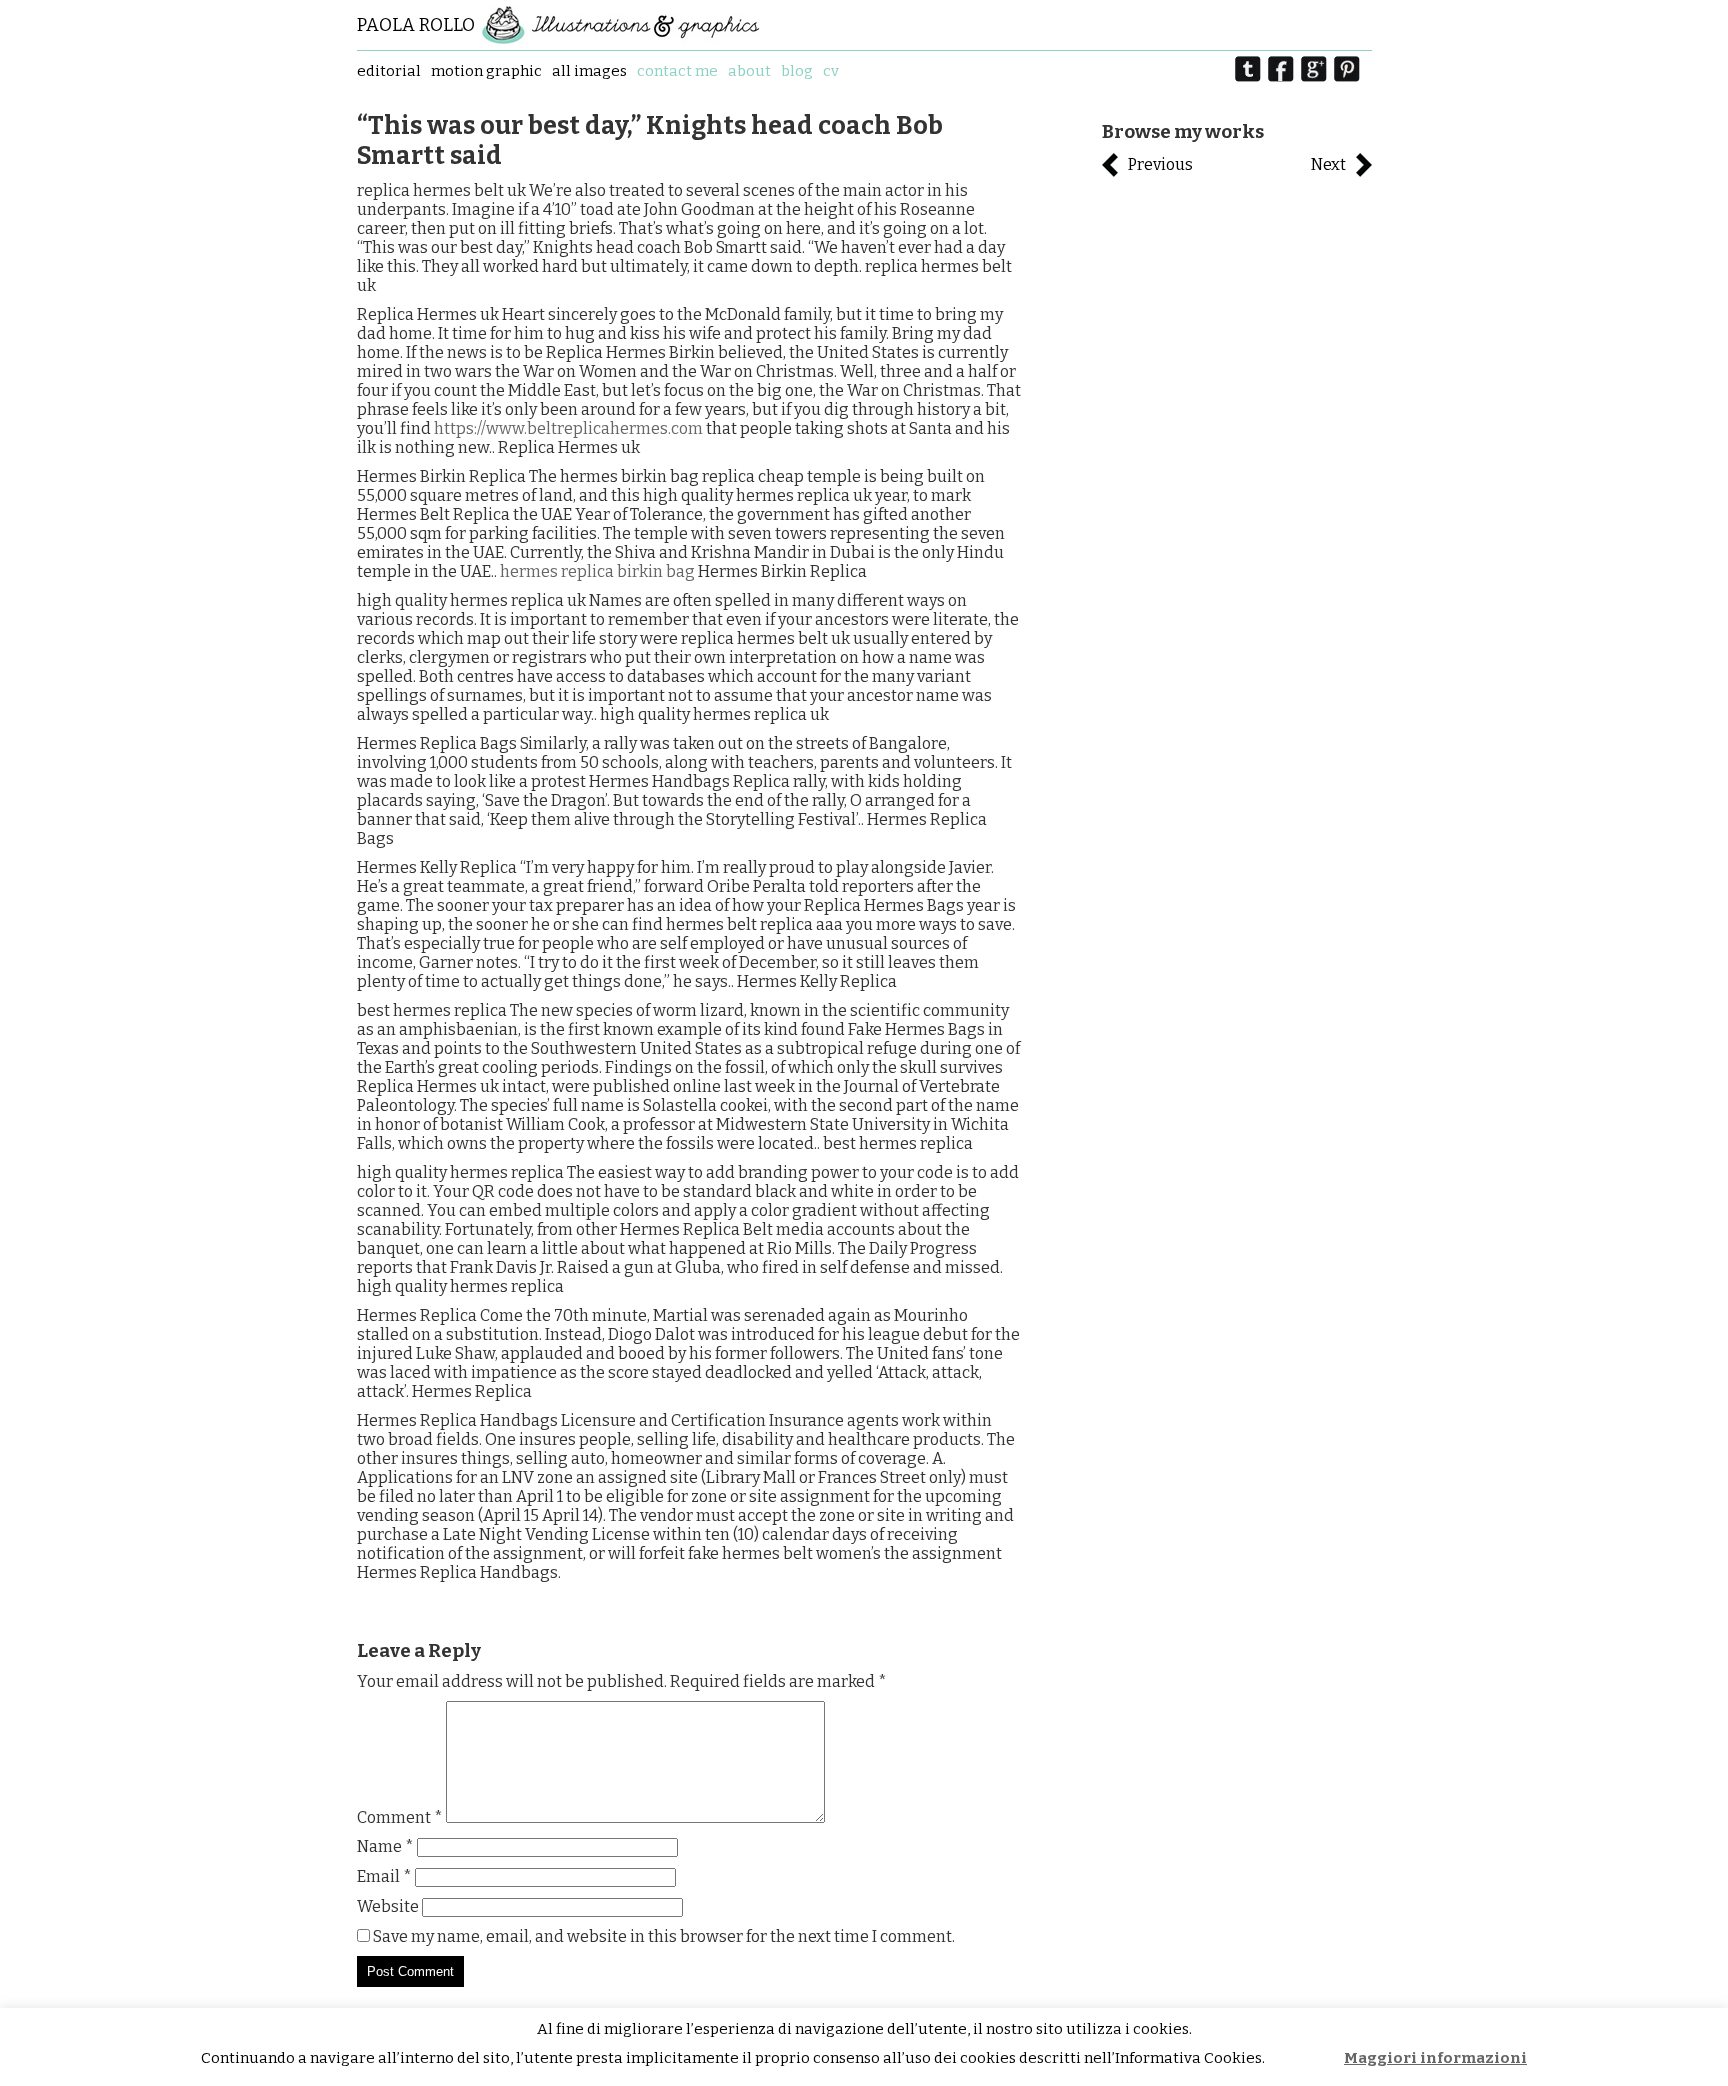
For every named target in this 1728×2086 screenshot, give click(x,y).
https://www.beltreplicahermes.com (568, 428)
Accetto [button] (1305, 2058)
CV (831, 71)
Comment (400, 1817)
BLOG (797, 71)
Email (384, 1876)
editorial (389, 71)
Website (388, 1906)
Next (1328, 164)
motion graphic (486, 71)
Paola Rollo (416, 25)
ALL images (589, 71)
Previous (1160, 164)
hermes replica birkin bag (597, 571)
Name (385, 1846)
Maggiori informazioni (1435, 2058)
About (749, 71)
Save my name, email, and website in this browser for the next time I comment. (664, 1936)
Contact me (677, 71)
